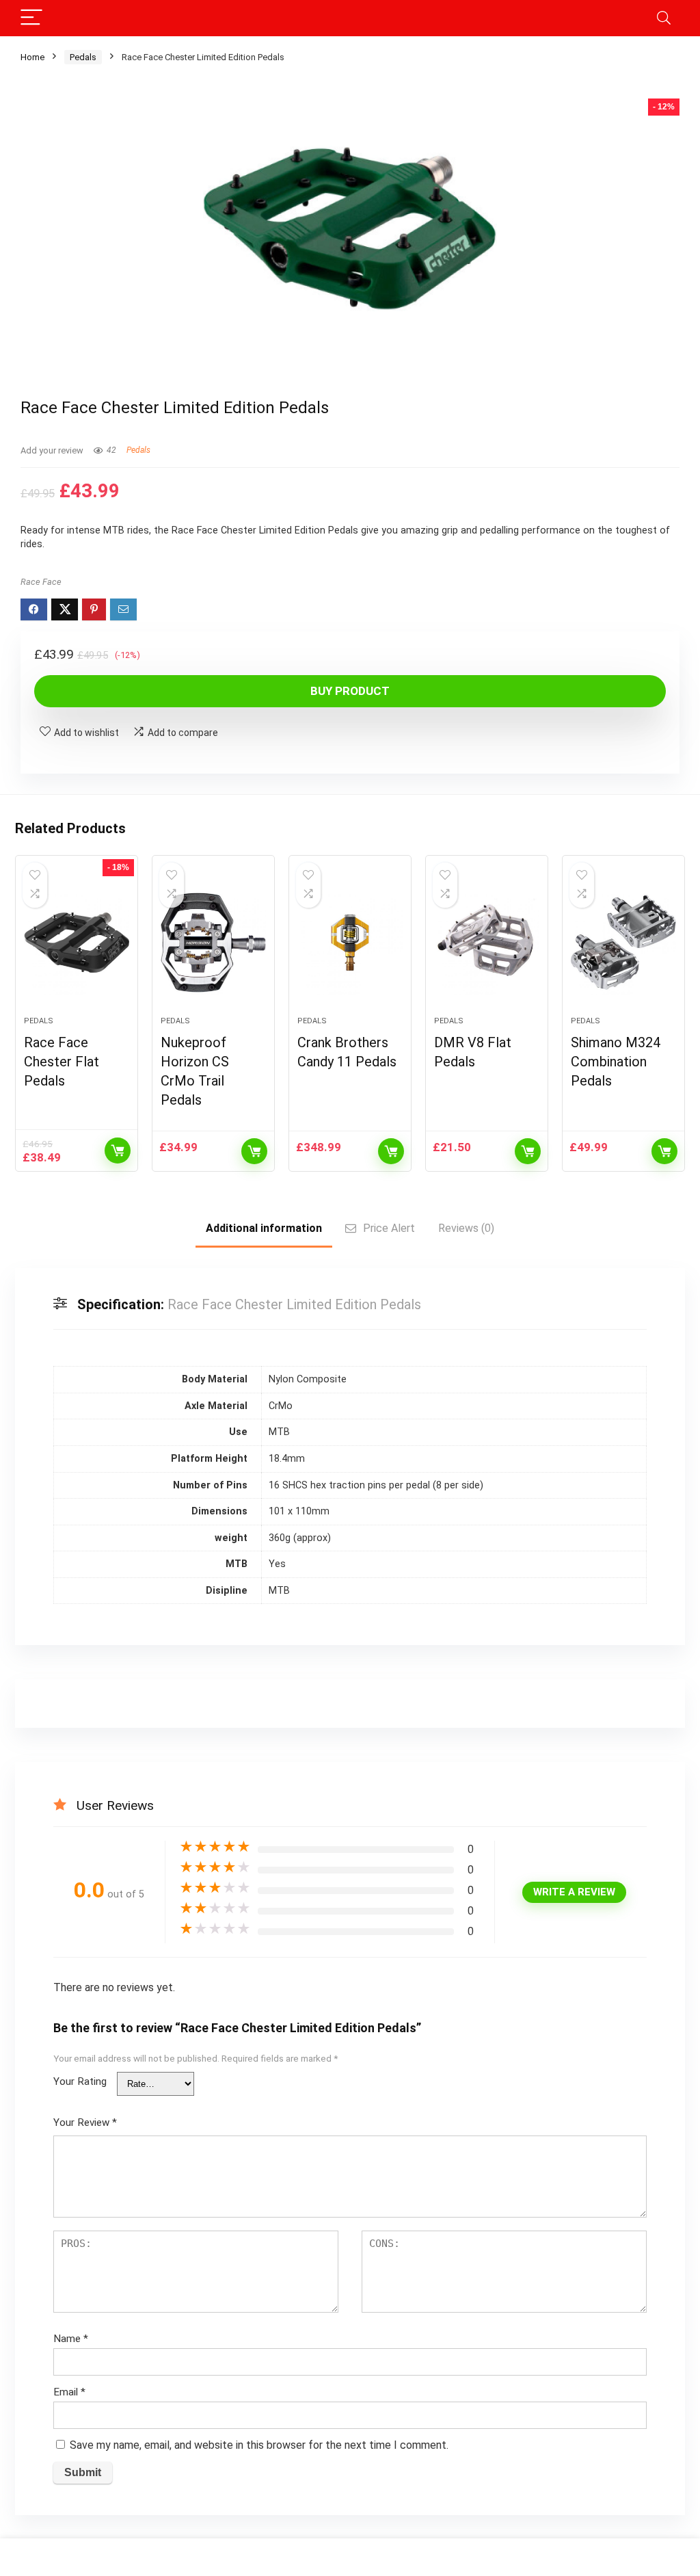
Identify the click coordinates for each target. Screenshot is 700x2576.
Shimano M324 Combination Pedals (616, 1062)
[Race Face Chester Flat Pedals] (77, 943)
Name (71, 2339)
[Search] (664, 18)
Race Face (41, 582)
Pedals (83, 57)
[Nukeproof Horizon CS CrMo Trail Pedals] (213, 943)
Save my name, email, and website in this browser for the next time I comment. (259, 2445)
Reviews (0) (466, 1228)
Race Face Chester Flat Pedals (62, 1062)
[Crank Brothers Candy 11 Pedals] (350, 943)
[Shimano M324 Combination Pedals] (623, 943)
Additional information (264, 1228)
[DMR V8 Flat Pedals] (487, 943)
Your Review (85, 2122)
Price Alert (389, 1228)
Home (32, 57)
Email (69, 2392)
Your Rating (80, 2081)
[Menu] (31, 18)
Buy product (350, 691)
